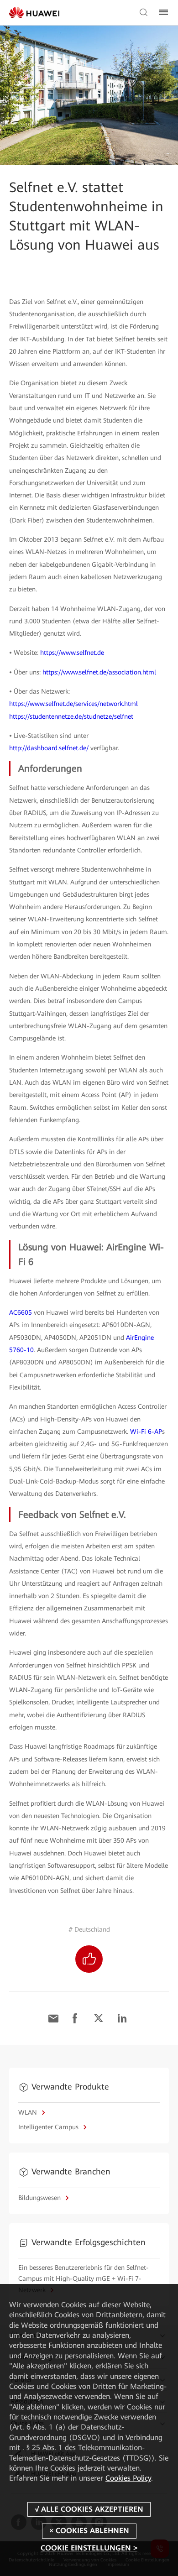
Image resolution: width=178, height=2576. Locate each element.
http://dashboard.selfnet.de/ (49, 748)
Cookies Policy (128, 2478)
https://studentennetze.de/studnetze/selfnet (71, 716)
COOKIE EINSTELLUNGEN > (89, 2548)
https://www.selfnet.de (72, 653)
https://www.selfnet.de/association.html (99, 672)
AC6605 (21, 1312)
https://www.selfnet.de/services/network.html (73, 704)
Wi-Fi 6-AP (146, 1432)
